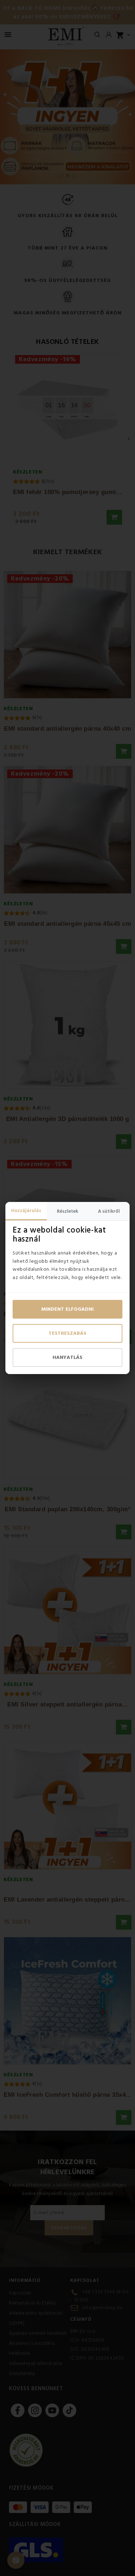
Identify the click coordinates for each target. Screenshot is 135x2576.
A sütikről (109, 1211)
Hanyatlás (67, 1357)
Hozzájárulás (26, 1211)
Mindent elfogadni (67, 1309)
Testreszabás (67, 1333)
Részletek (67, 1211)
